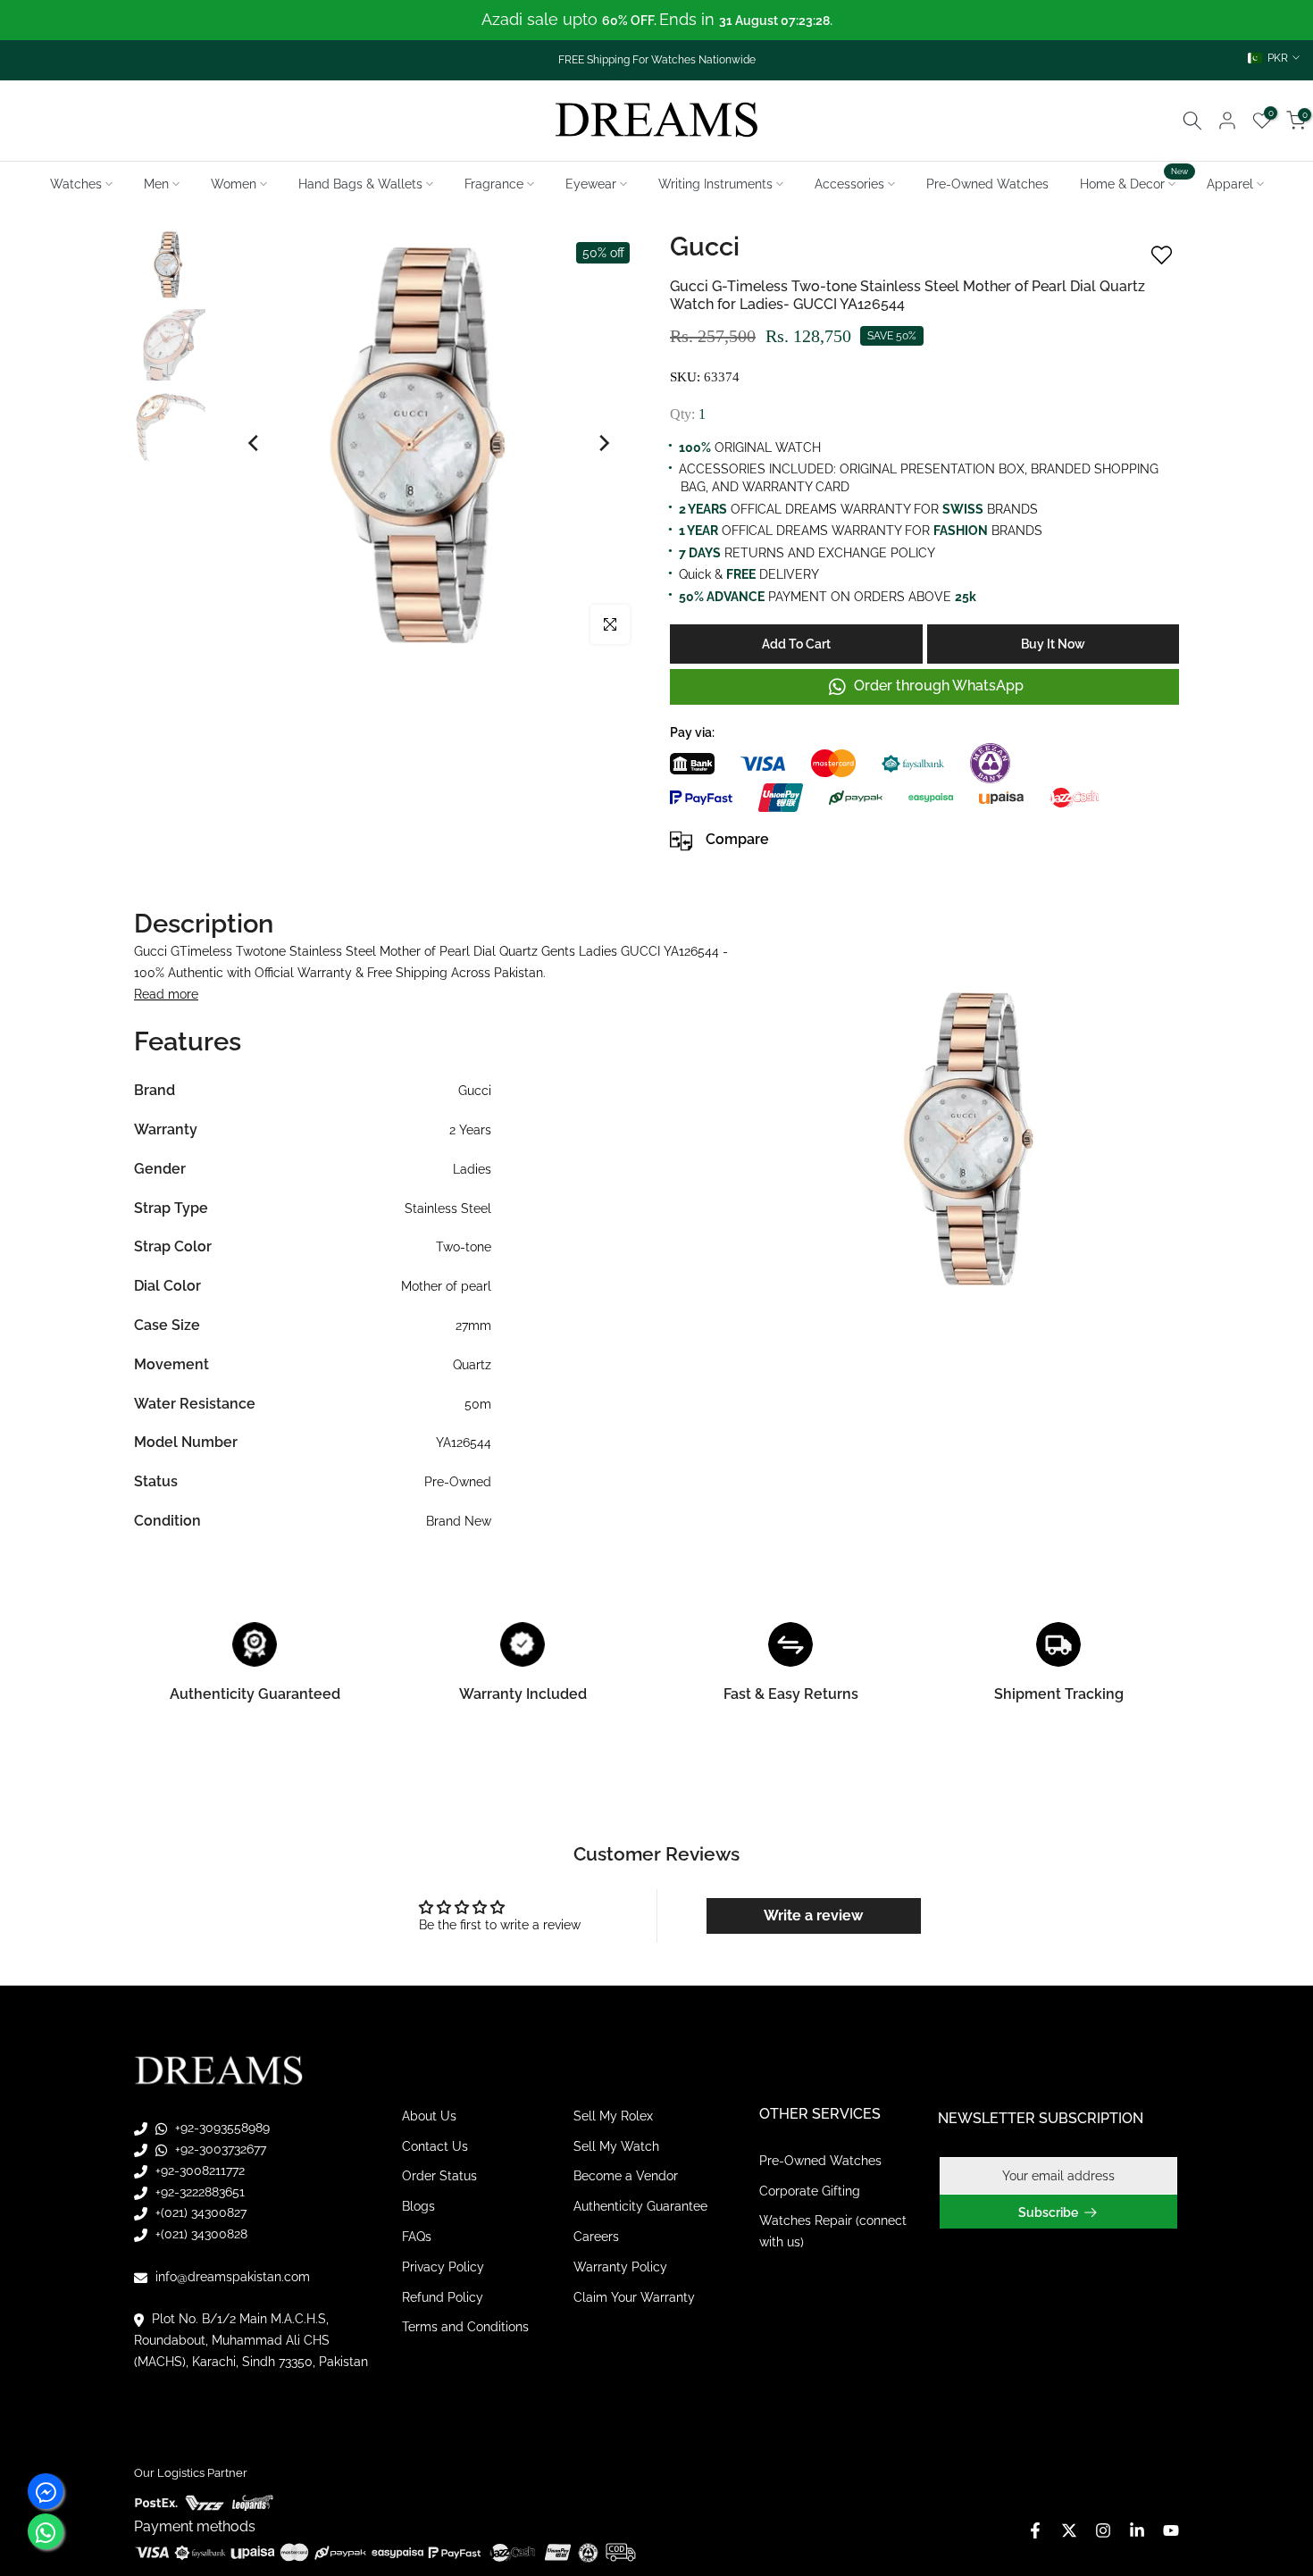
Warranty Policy (620, 2267)
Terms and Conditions (465, 2327)
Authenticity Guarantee (640, 2206)
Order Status (439, 2176)
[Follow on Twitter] (1069, 2530)
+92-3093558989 (221, 2128)
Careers (596, 2237)
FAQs (417, 2237)
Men (156, 184)
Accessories (849, 184)
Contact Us (435, 2146)
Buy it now (1053, 644)
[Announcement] (656, 20)
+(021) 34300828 (200, 2234)
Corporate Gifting (810, 2191)
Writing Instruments (715, 184)
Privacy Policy (443, 2267)
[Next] (603, 443)
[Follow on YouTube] (1171, 2530)
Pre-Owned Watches (987, 184)
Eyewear (591, 184)
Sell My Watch (616, 2146)
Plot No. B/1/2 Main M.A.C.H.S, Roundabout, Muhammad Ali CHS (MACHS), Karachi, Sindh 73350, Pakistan (251, 2340)
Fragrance (494, 184)
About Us (429, 2116)
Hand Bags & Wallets (360, 184)
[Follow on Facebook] (1035, 2530)
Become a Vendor (626, 2176)
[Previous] (255, 443)
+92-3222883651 (198, 2192)
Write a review (813, 1915)
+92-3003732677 (219, 2149)
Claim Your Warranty (634, 2297)
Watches (76, 184)
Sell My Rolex (613, 2116)
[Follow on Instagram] (1103, 2530)
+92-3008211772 (198, 2170)
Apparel (1230, 184)
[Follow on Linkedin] (1137, 2530)
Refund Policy (443, 2297)
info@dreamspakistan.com (231, 2277)
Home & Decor (1134, 182)
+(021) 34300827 (199, 2212)
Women (234, 184)
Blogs (418, 2206)
